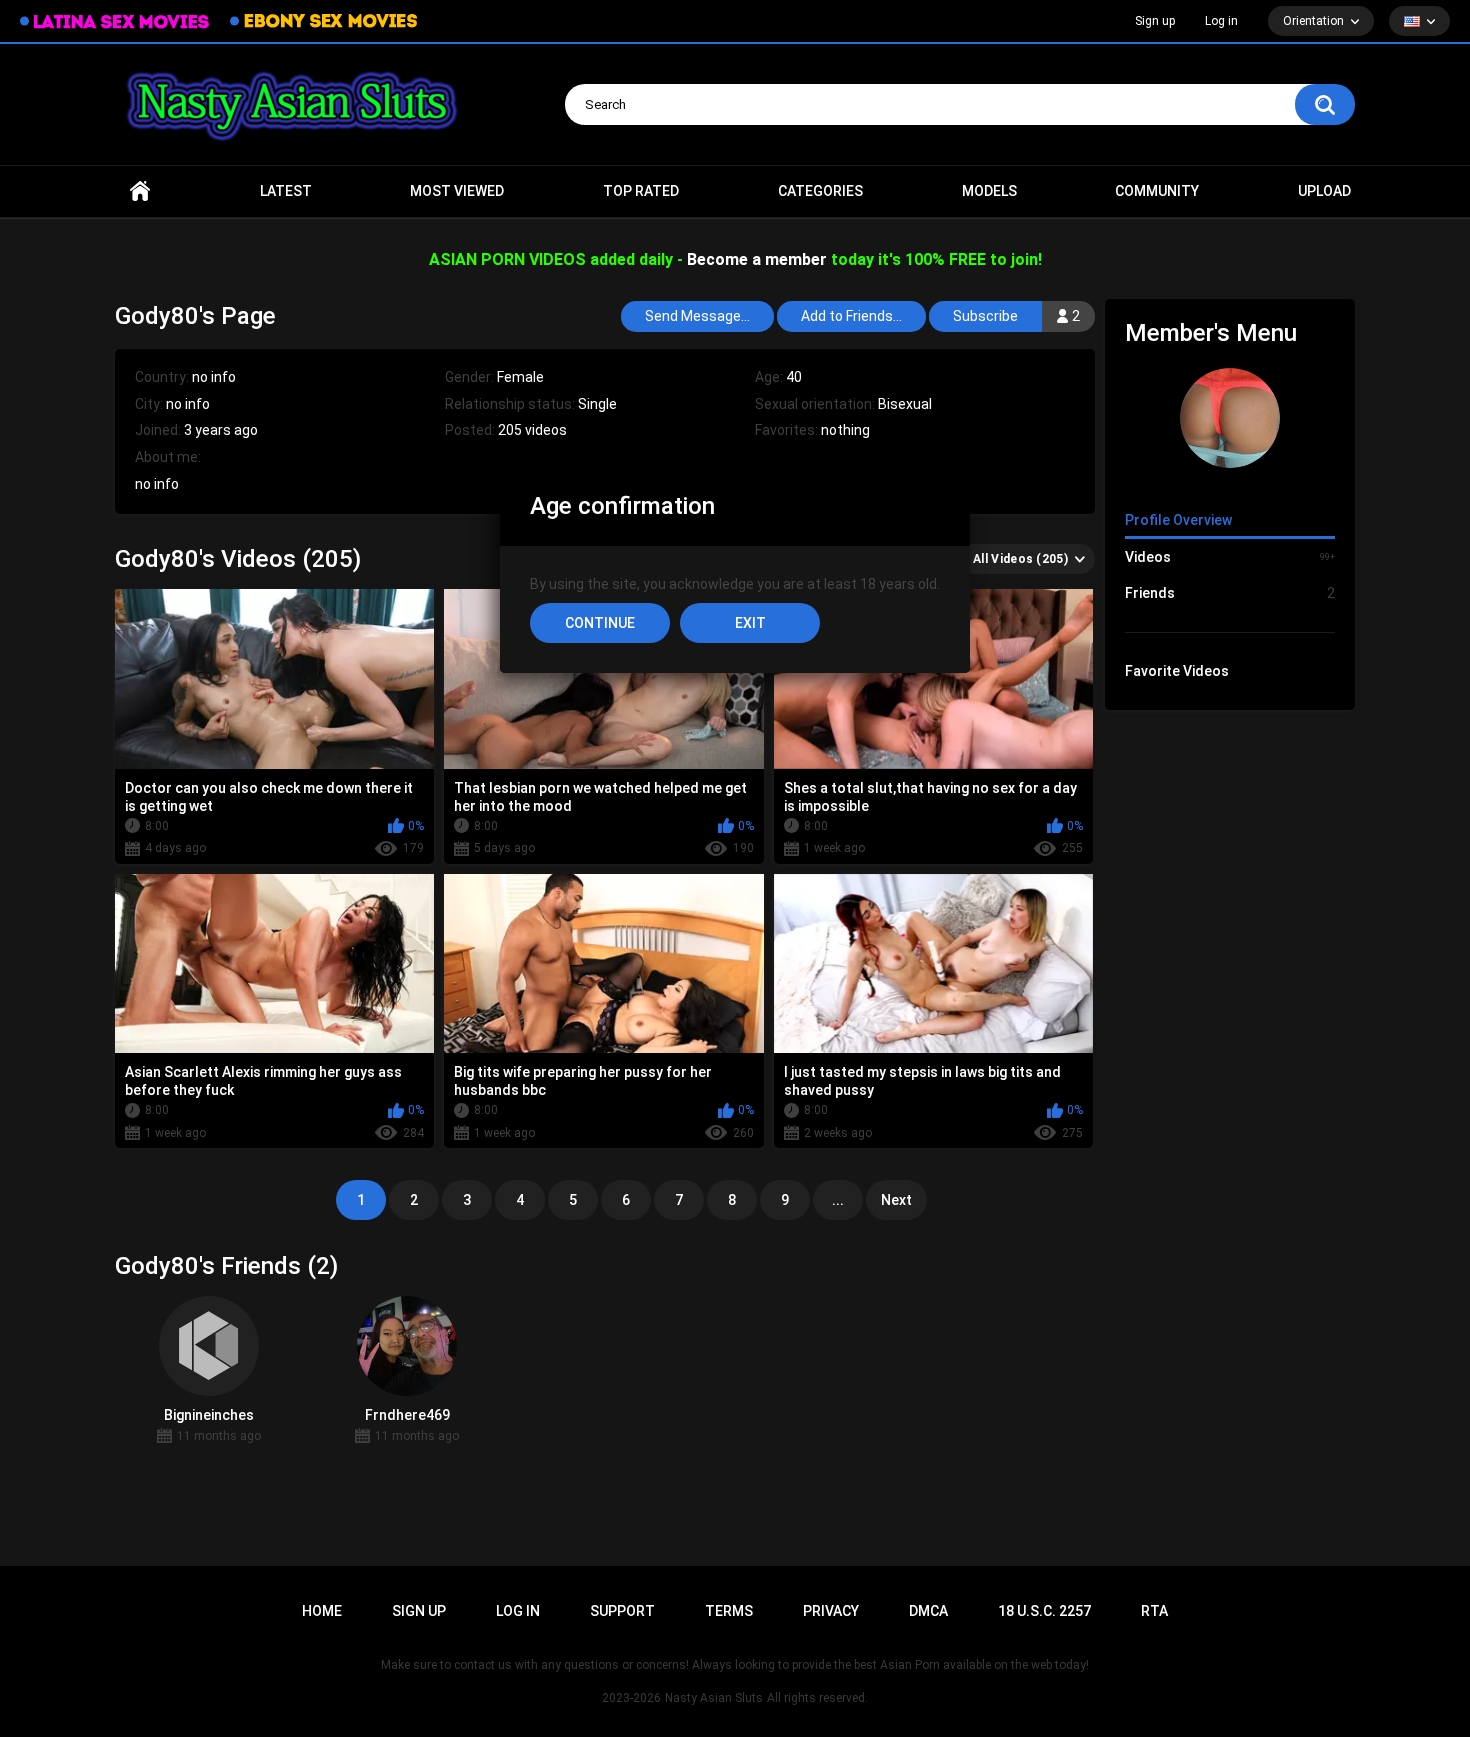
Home (140, 191)
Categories (820, 191)
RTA (1154, 1611)
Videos (1230, 557)
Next (896, 1200)
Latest (286, 191)
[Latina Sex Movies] (115, 21)
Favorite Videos (1177, 671)
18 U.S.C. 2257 (1044, 1611)
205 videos (532, 430)
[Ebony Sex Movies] (323, 21)
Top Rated (641, 191)
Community (1157, 191)
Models (989, 191)
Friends (1230, 593)
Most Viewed (457, 191)
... (838, 1200)
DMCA (928, 1611)
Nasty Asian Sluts (714, 1698)
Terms (729, 1611)
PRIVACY (831, 1611)
